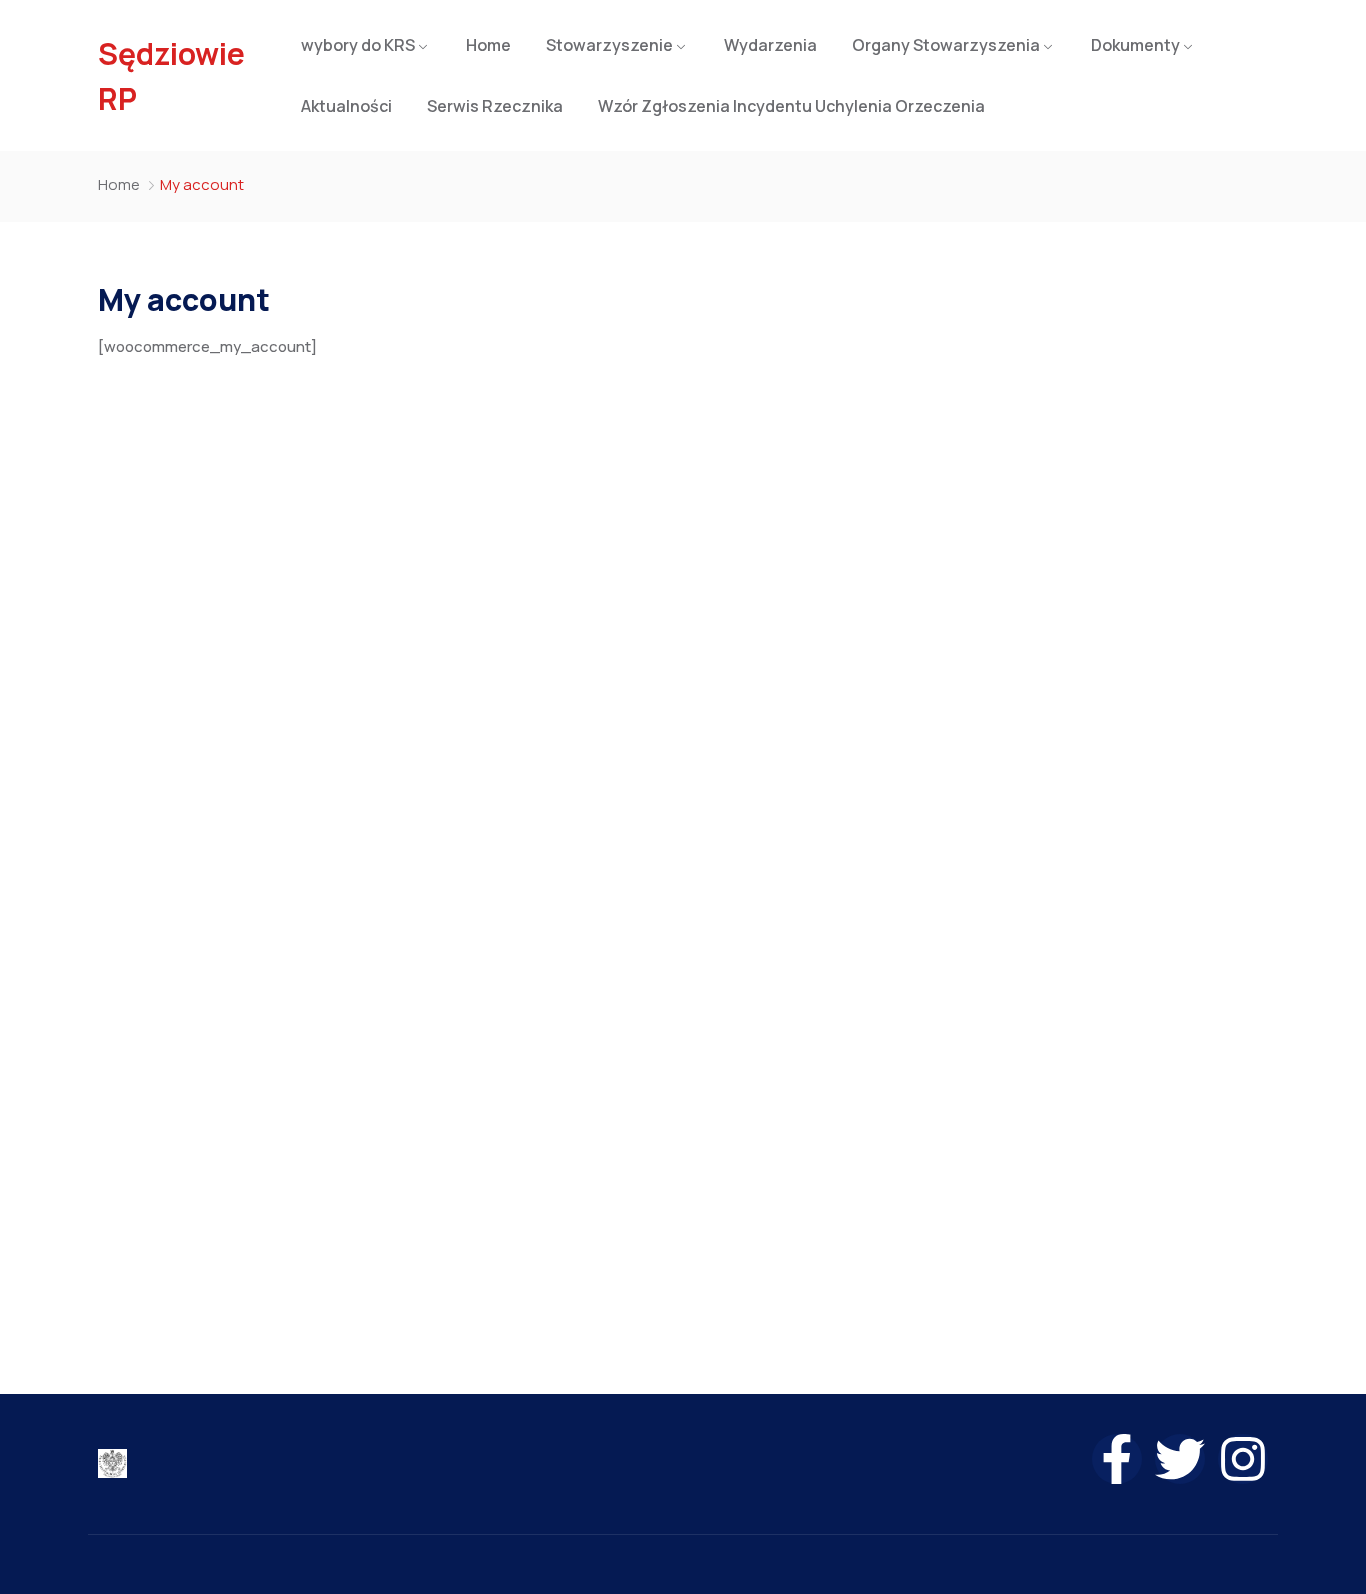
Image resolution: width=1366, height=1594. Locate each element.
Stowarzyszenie (609, 45)
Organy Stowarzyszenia (946, 45)
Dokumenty (1135, 45)
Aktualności (346, 106)
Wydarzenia (770, 45)
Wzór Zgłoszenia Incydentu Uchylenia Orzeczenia (791, 106)
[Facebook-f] (1117, 1459)
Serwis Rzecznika (495, 106)
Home (488, 45)
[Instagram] (1243, 1459)
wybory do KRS (358, 45)
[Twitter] (1180, 1459)
